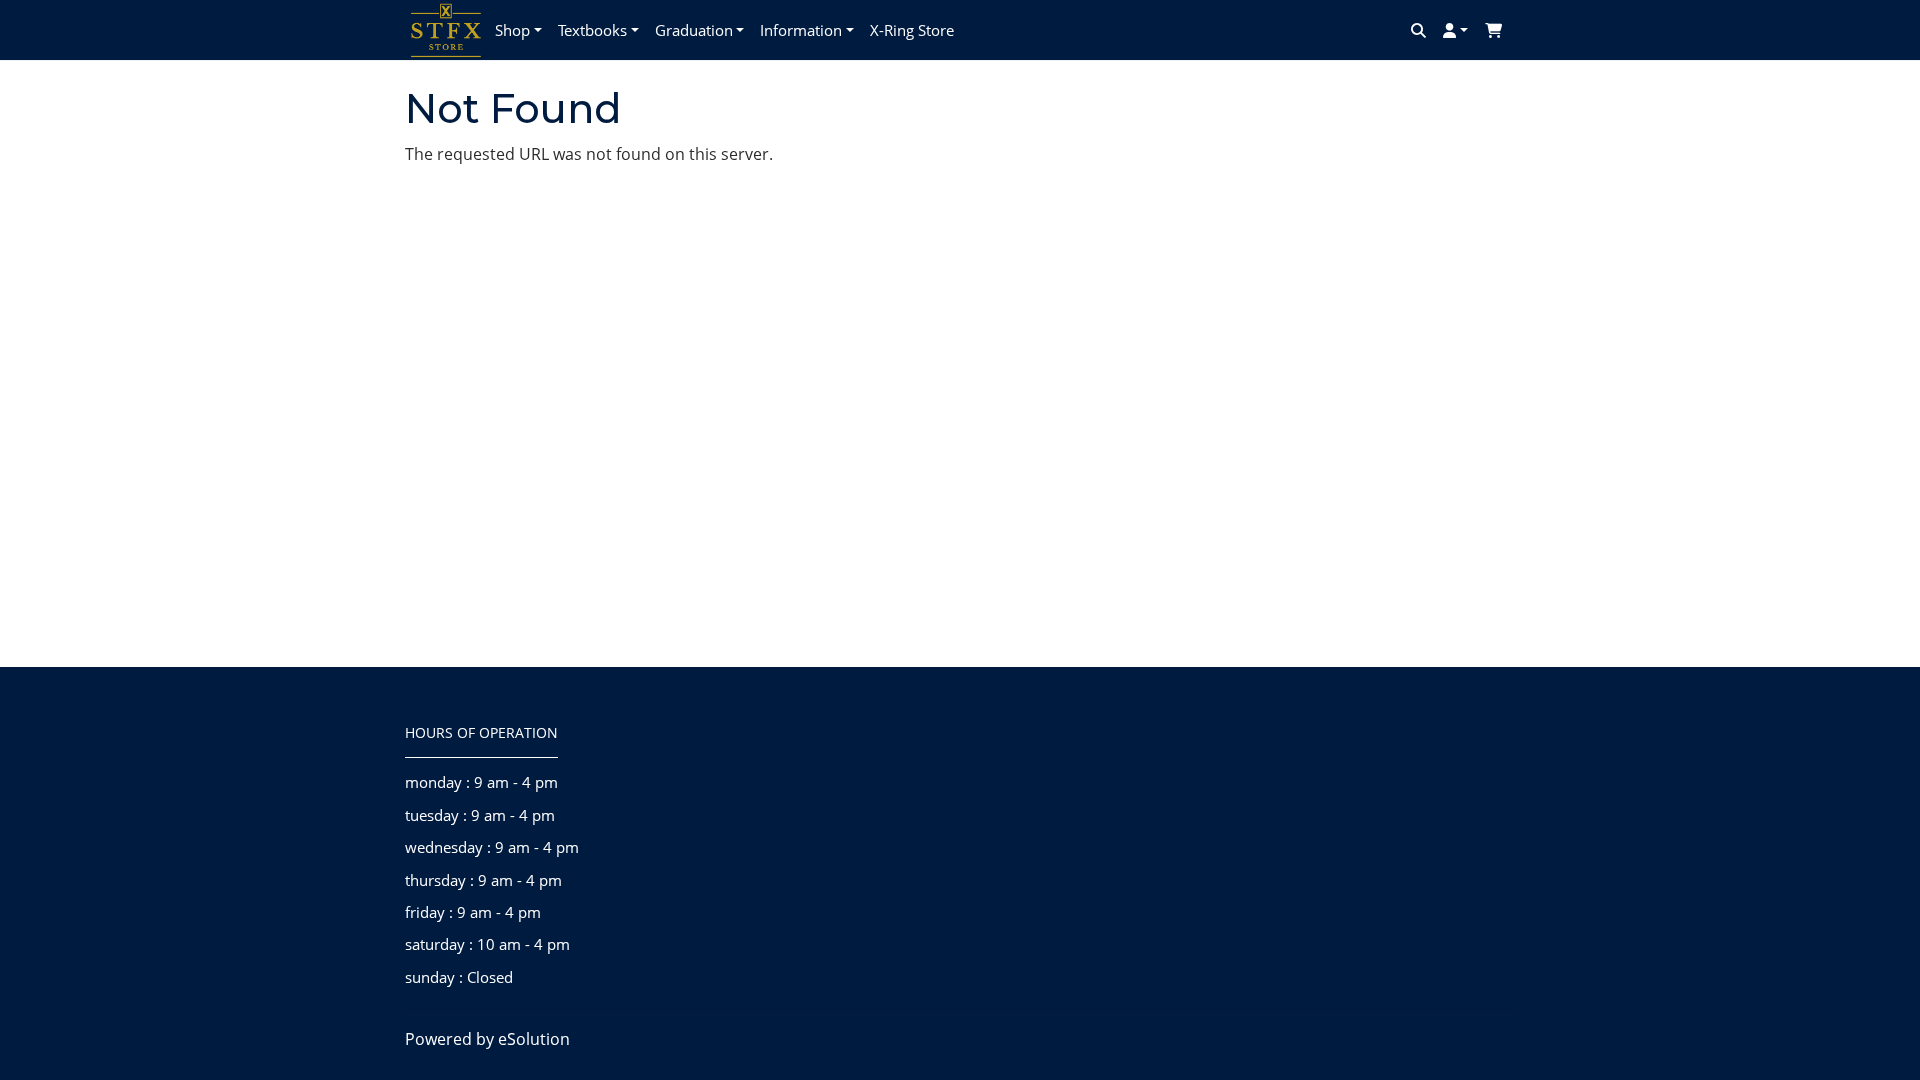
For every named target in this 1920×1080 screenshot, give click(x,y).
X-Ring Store (912, 30)
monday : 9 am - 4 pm (481, 782)
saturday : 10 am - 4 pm (487, 944)
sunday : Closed (459, 977)
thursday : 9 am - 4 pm (483, 880)
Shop (512, 30)
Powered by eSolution (487, 1039)
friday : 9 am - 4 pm (473, 912)
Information (801, 30)
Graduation (694, 30)
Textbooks (592, 30)
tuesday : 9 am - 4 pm (480, 815)
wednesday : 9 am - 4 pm (492, 847)
